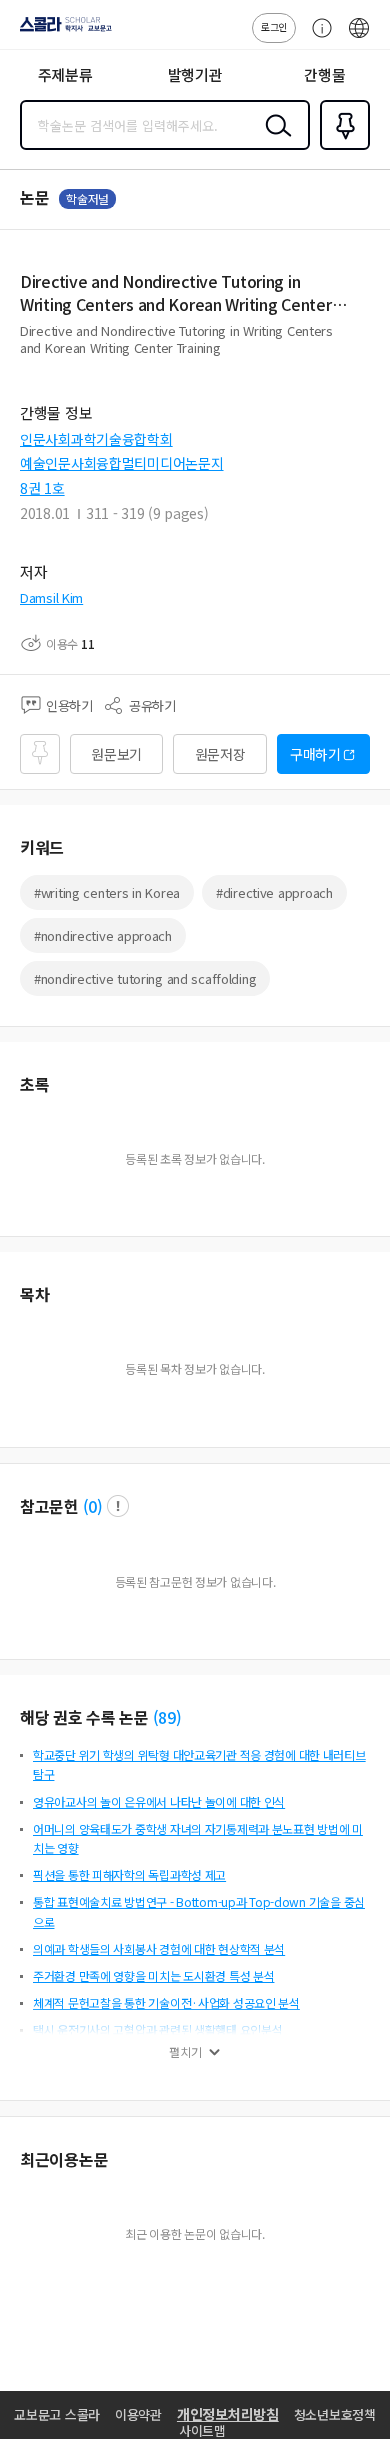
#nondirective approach (103, 935)
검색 (274, 141)
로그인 (274, 26)
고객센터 (317, 38)
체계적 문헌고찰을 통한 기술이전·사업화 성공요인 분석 (166, 2002)
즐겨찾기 (341, 148)
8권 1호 (42, 488)
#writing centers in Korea (107, 892)
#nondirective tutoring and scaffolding (145, 978)
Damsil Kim (51, 597)
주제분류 (65, 74)
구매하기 (315, 754)
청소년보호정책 (335, 2414)
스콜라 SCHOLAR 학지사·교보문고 (62, 31)
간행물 (324, 74)
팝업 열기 (118, 1506)
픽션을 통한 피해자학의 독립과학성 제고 (129, 1874)
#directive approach (274, 892)
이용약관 (138, 2414)
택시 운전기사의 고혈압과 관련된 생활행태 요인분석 (157, 2029)
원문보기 (116, 754)
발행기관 (195, 74)
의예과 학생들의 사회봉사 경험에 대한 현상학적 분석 (159, 1948)
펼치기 (185, 2052)
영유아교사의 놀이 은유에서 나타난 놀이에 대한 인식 (159, 1801)
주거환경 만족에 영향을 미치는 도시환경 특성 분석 (153, 1975)
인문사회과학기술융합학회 (96, 439)
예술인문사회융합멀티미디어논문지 (122, 463)
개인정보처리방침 (228, 2414)
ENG (359, 38)
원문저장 (220, 754)
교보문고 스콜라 (57, 2414)
